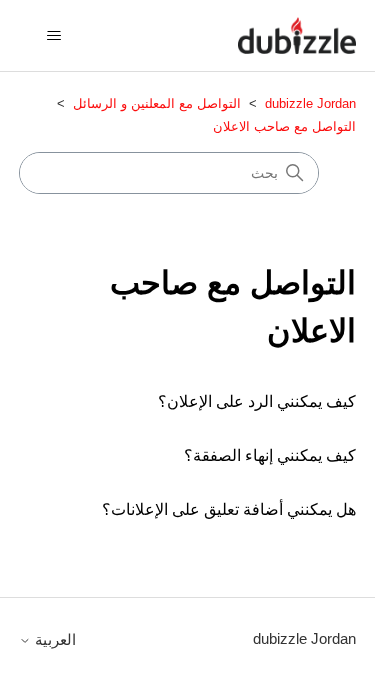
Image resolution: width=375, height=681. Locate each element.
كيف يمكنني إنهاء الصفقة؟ (270, 455)
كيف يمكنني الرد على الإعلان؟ (257, 401)
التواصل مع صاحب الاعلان (284, 126)
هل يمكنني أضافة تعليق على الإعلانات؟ (229, 509)
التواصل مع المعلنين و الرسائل (157, 103)
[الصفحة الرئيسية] (297, 35)
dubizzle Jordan (310, 103)
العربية (53, 639)
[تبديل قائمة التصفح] (54, 36)
